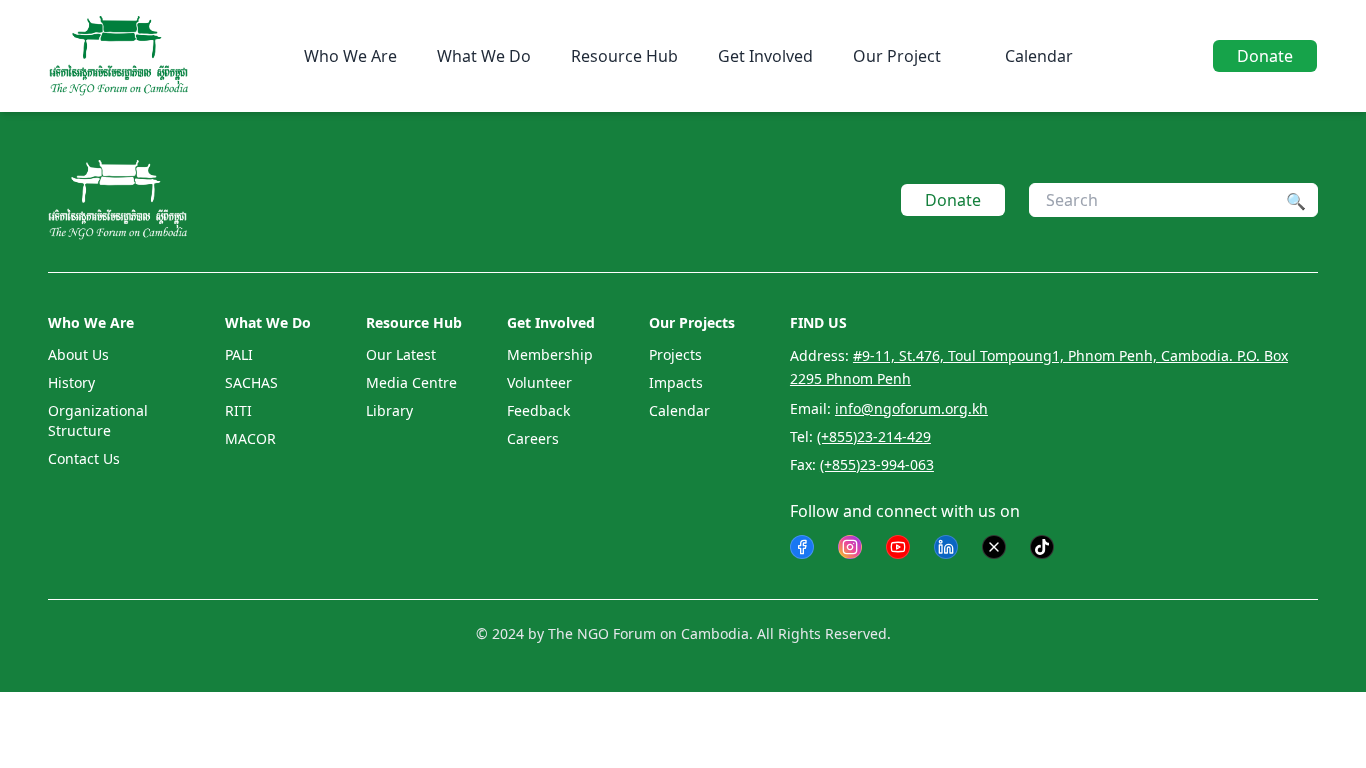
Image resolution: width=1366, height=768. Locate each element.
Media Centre (411, 382)
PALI (239, 354)
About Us (78, 354)
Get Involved (765, 56)
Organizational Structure (98, 420)
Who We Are (350, 56)
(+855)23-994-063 (877, 464)
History (71, 382)
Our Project (897, 56)
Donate (1265, 56)
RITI (238, 410)
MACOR (250, 438)
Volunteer (539, 382)
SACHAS (251, 382)
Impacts (676, 382)
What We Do (484, 56)
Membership (550, 354)
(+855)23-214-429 (874, 436)
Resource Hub (624, 56)
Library (389, 410)
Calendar (1039, 56)
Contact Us (84, 458)
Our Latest (401, 354)
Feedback (538, 410)
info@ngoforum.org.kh (911, 408)
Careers (533, 438)
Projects (675, 354)
